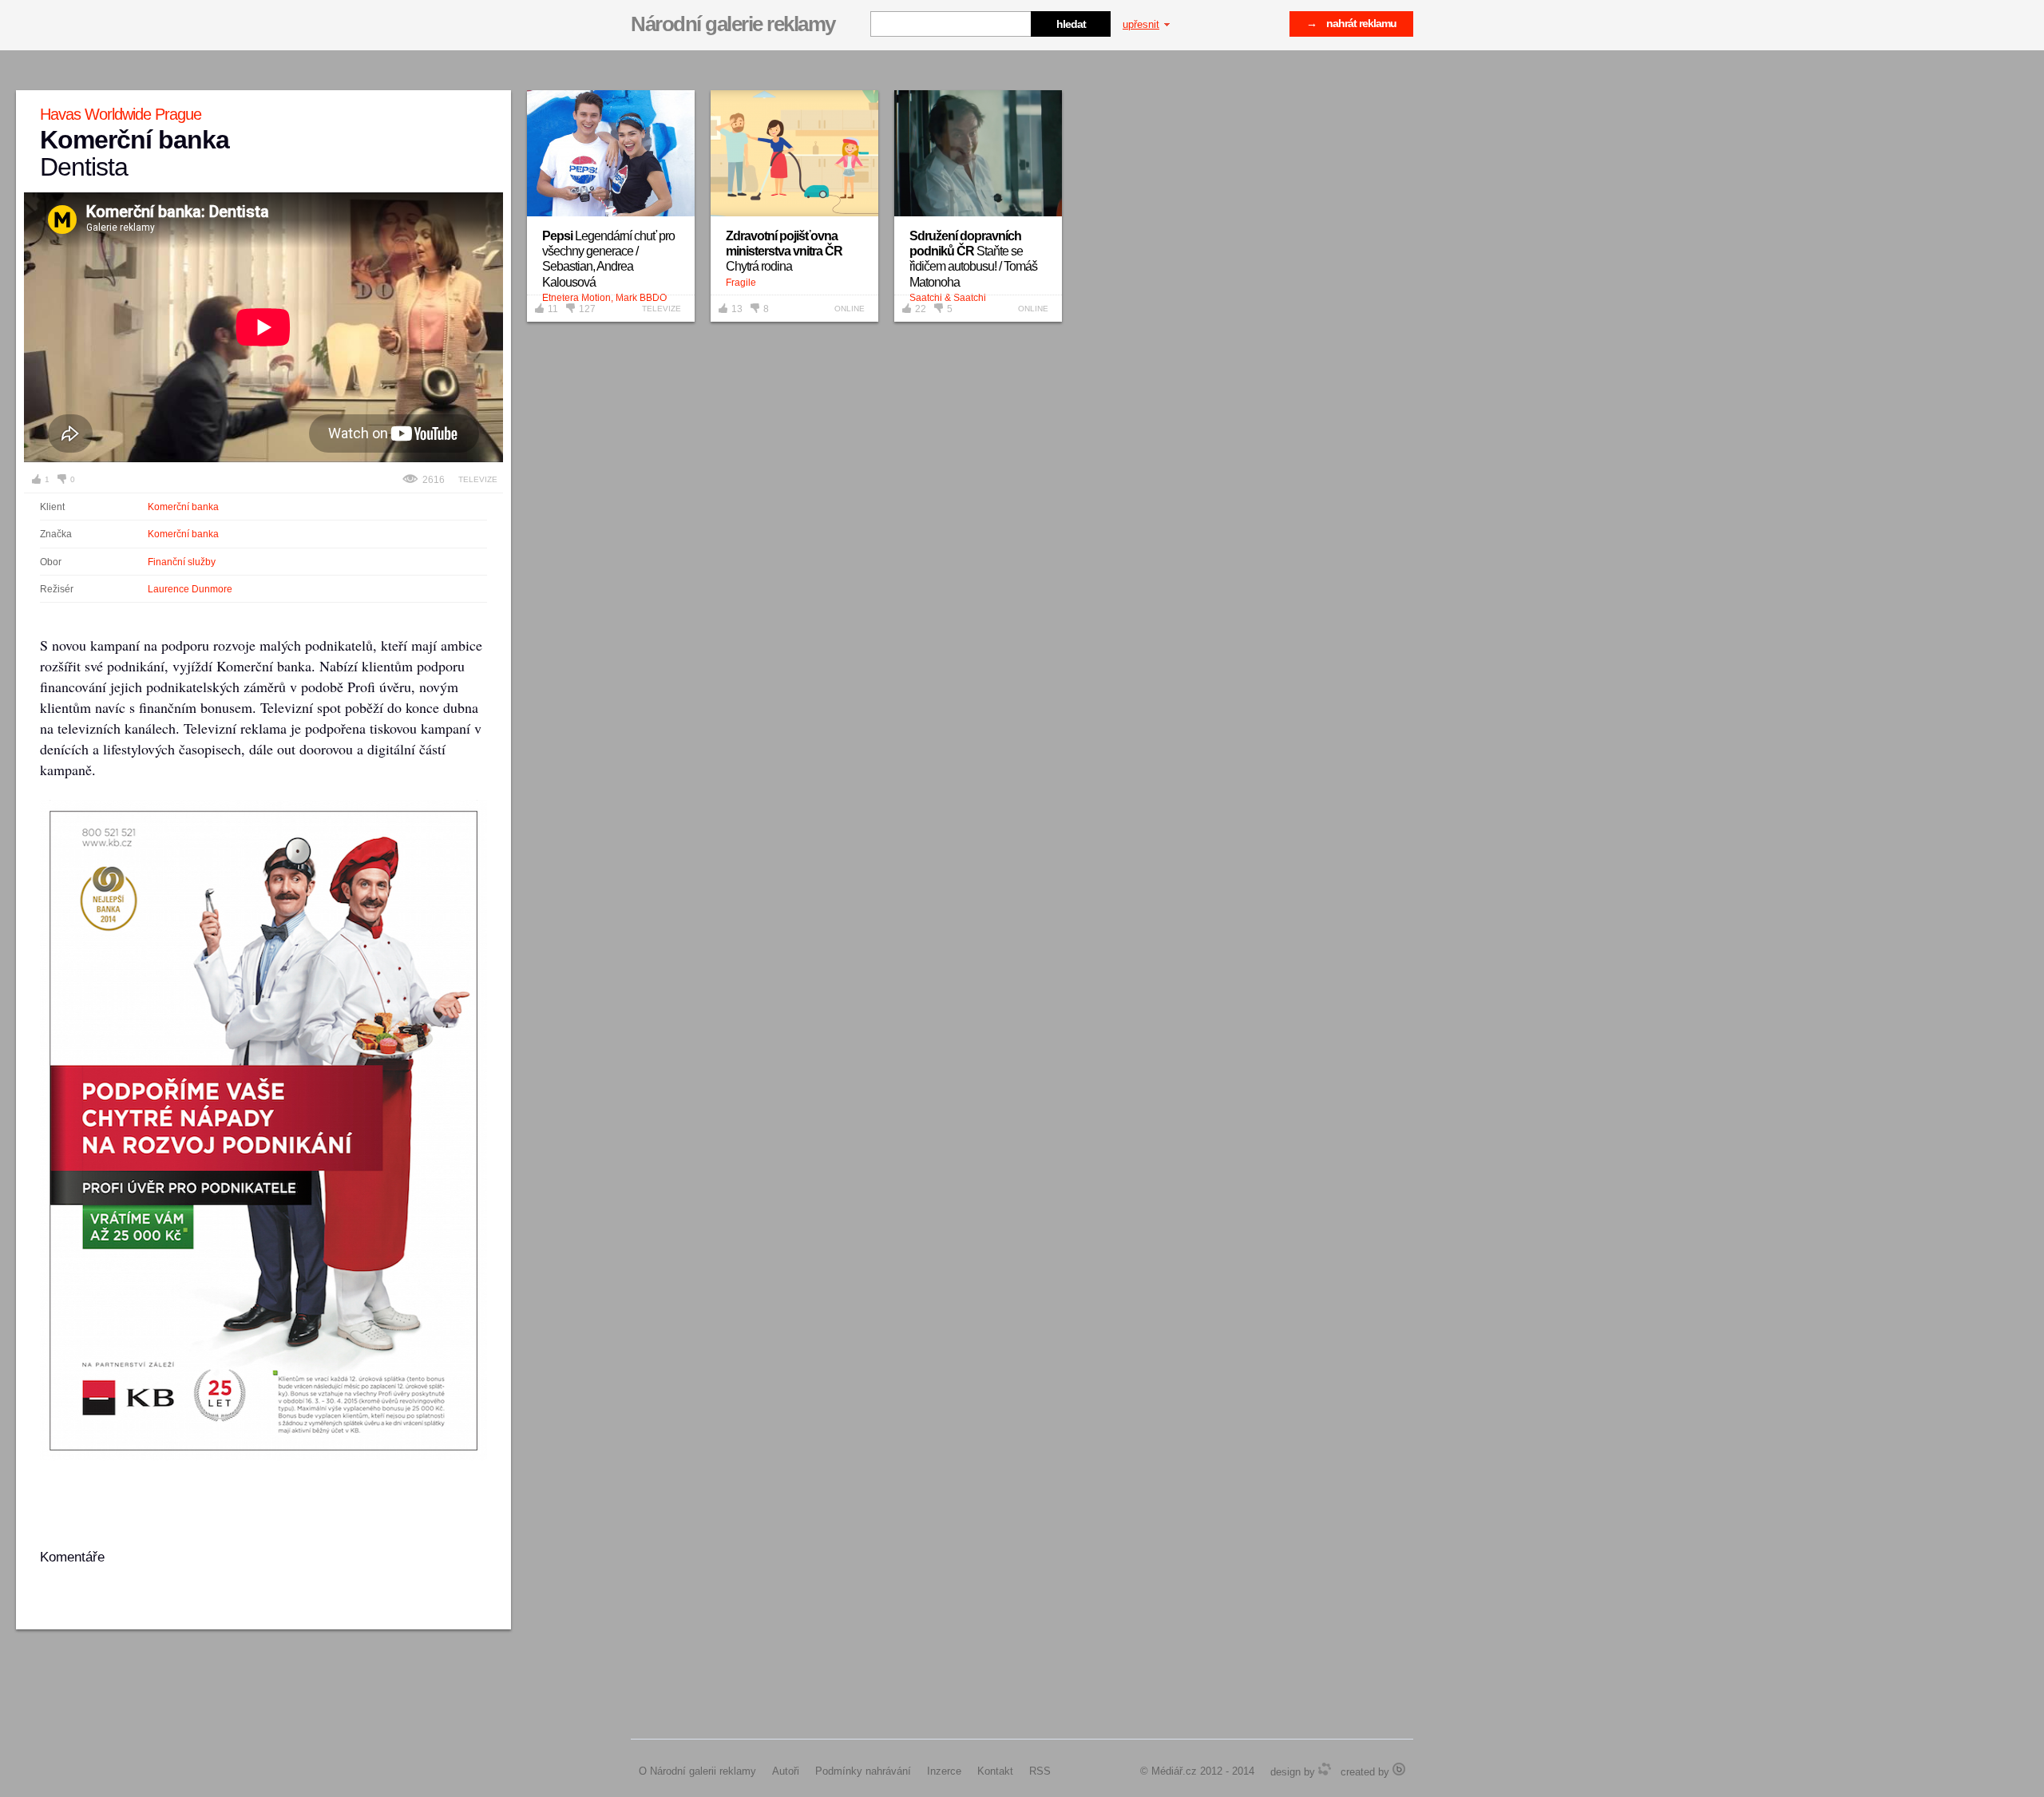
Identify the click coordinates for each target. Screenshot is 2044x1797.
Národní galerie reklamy (733, 24)
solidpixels (1399, 1769)
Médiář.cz (1174, 1771)
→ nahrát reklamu (1351, 23)
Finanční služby (182, 562)
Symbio (1325, 1769)
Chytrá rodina (784, 251)
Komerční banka (183, 507)
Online (850, 309)
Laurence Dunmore (190, 589)
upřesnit (1141, 24)
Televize (478, 479)
